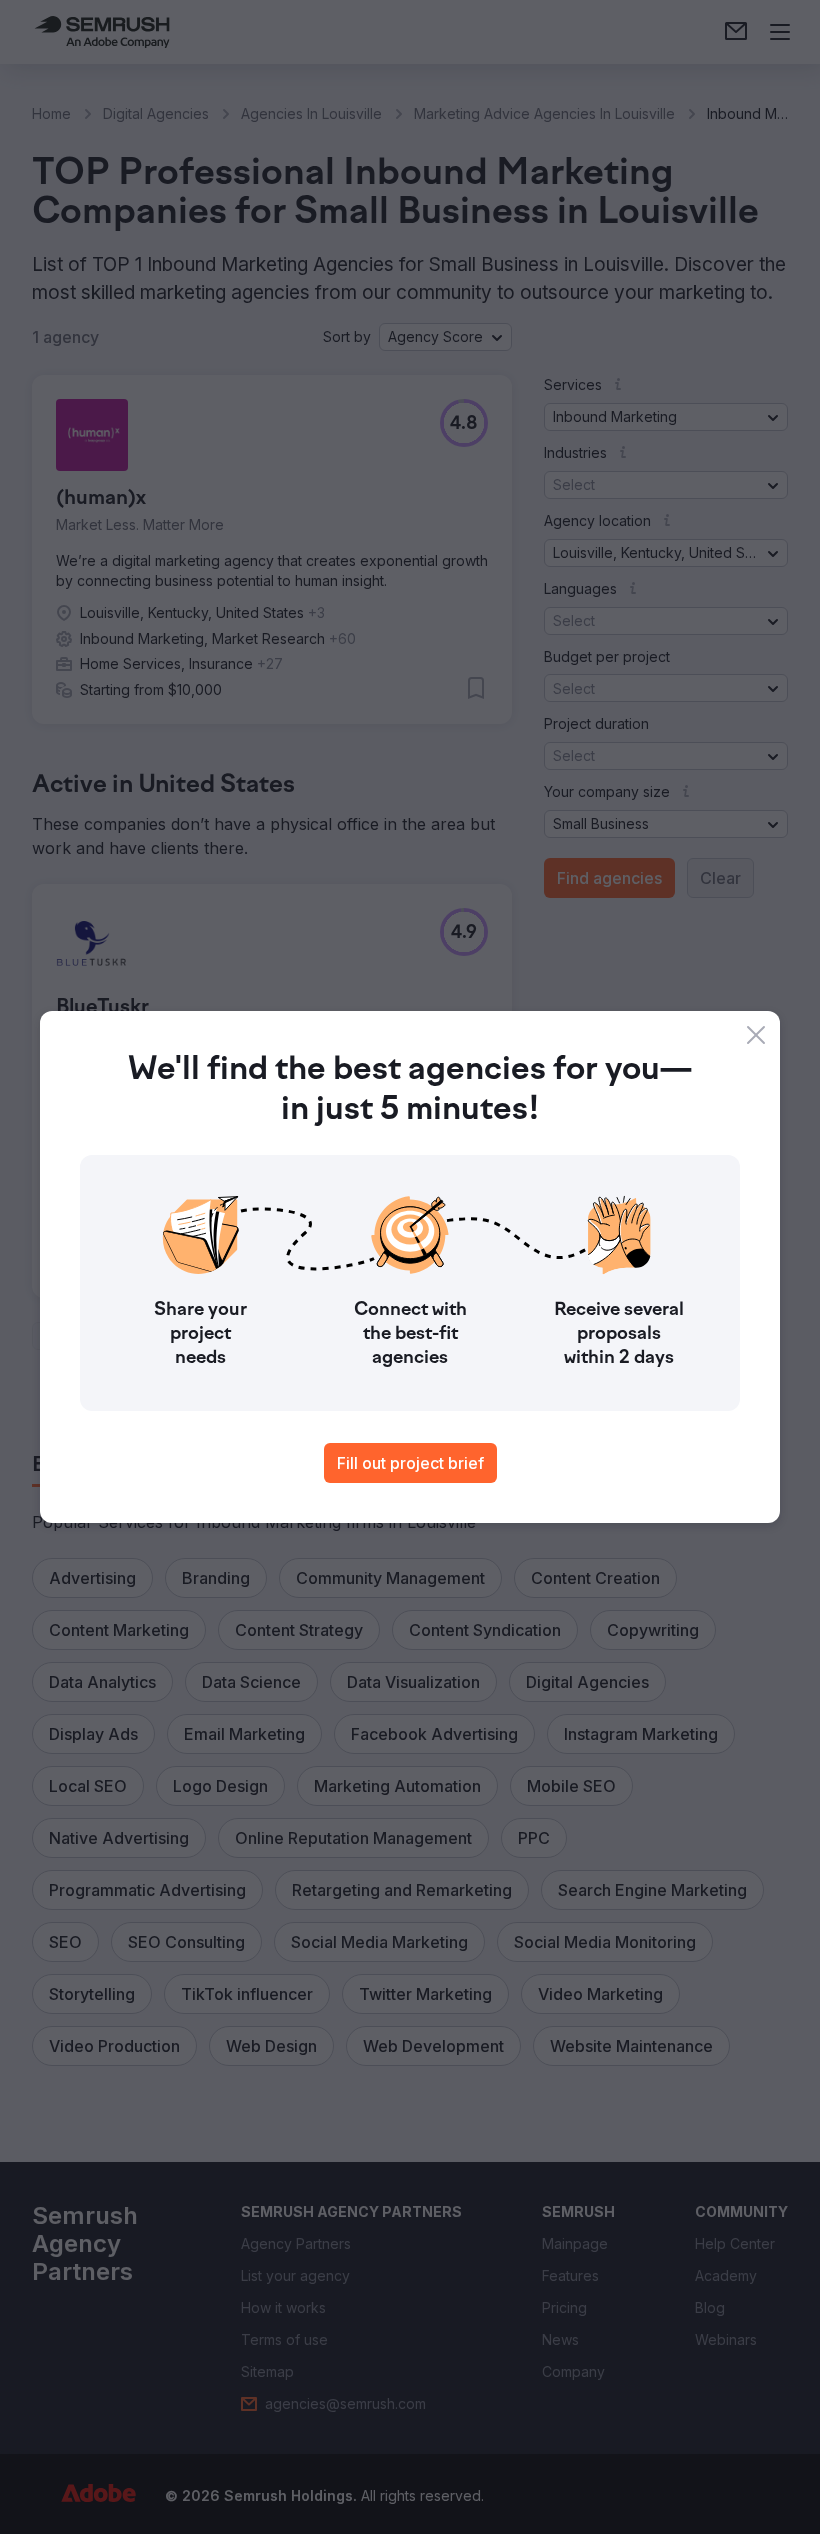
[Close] (756, 1035)
